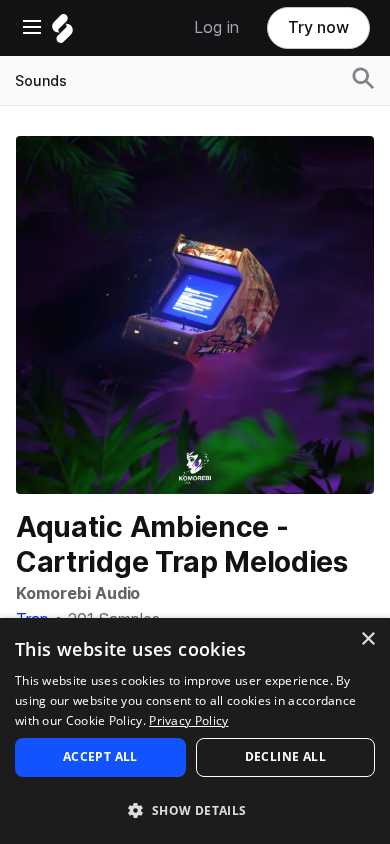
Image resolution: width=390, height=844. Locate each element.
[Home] (62, 33)
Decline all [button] (285, 756)
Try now (318, 27)
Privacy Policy (188, 720)
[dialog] (195, 731)
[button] (195, 809)
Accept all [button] (100, 756)
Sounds (41, 81)
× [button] (367, 639)
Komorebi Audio (78, 593)
